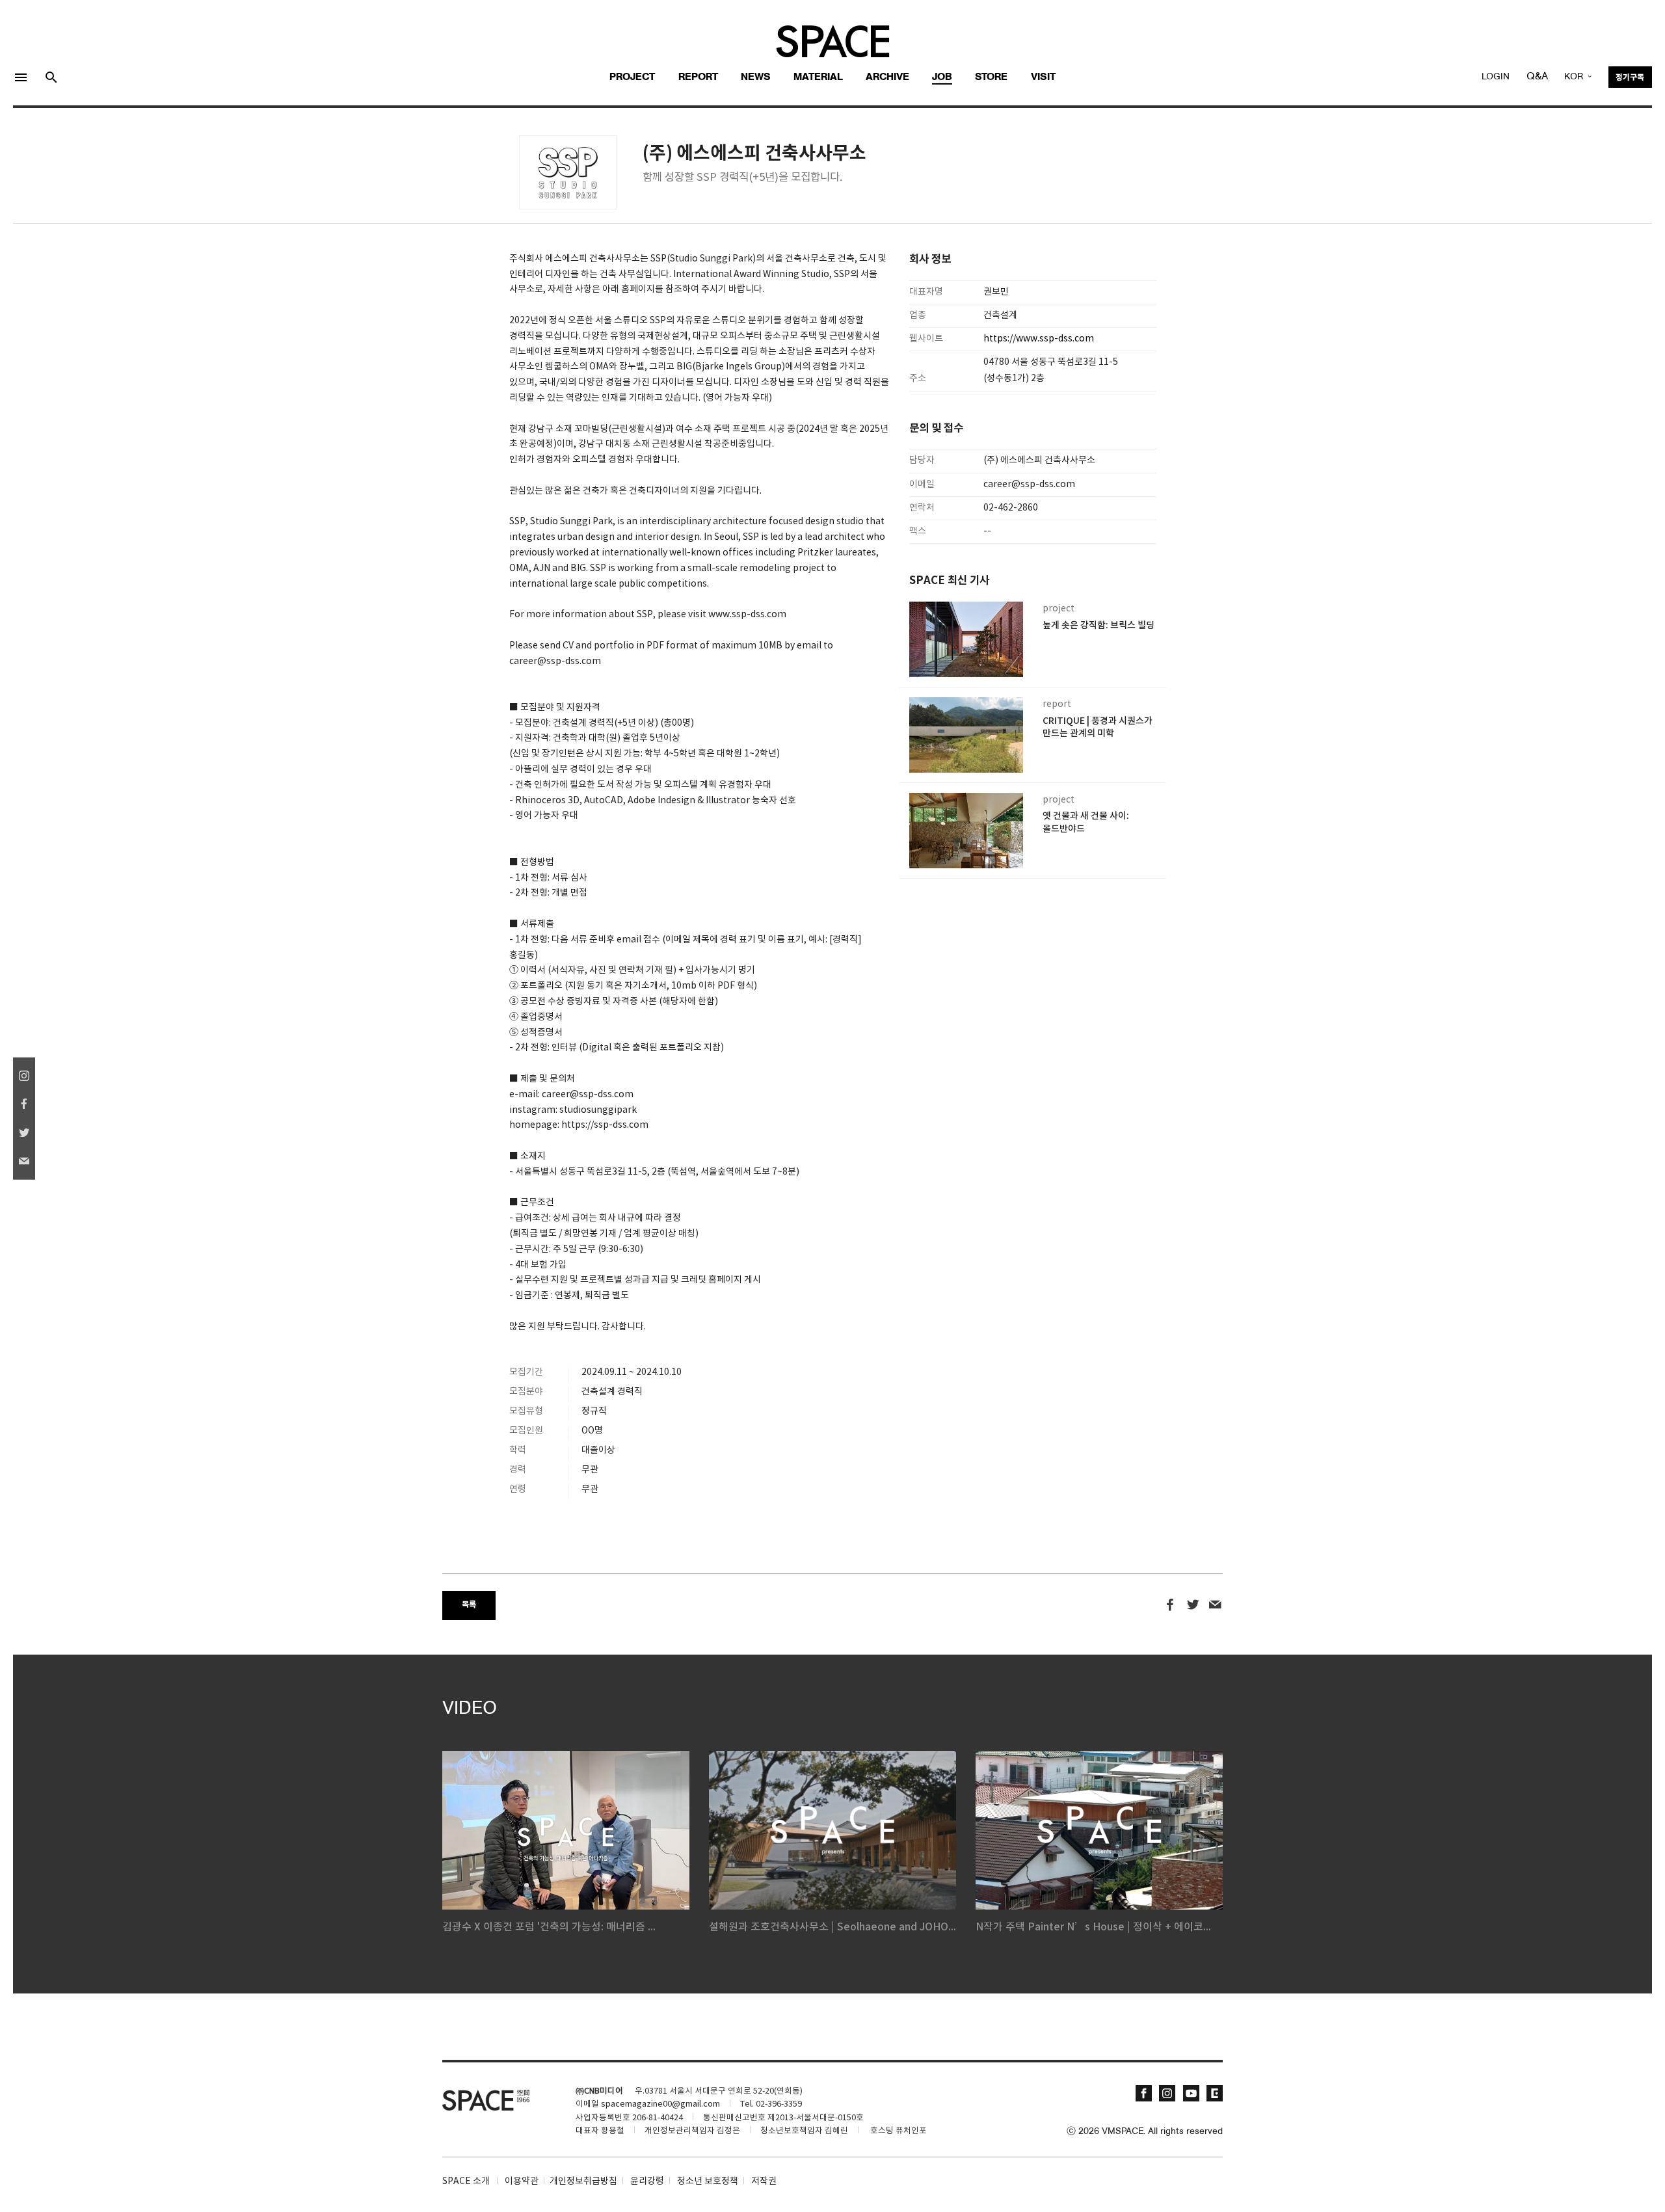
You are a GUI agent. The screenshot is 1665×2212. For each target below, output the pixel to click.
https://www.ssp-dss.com (1040, 339)
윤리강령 (647, 2181)
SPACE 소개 (466, 2181)
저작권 (764, 2181)
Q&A (1537, 77)
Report (698, 77)
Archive (887, 77)
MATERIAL (818, 77)
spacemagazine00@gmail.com (660, 2104)
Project (632, 77)
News (756, 77)
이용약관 (522, 2181)
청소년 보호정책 (708, 2181)
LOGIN (1496, 77)
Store (991, 77)
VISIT (1043, 77)
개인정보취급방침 (583, 2181)
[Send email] (1215, 1605)
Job (942, 77)
